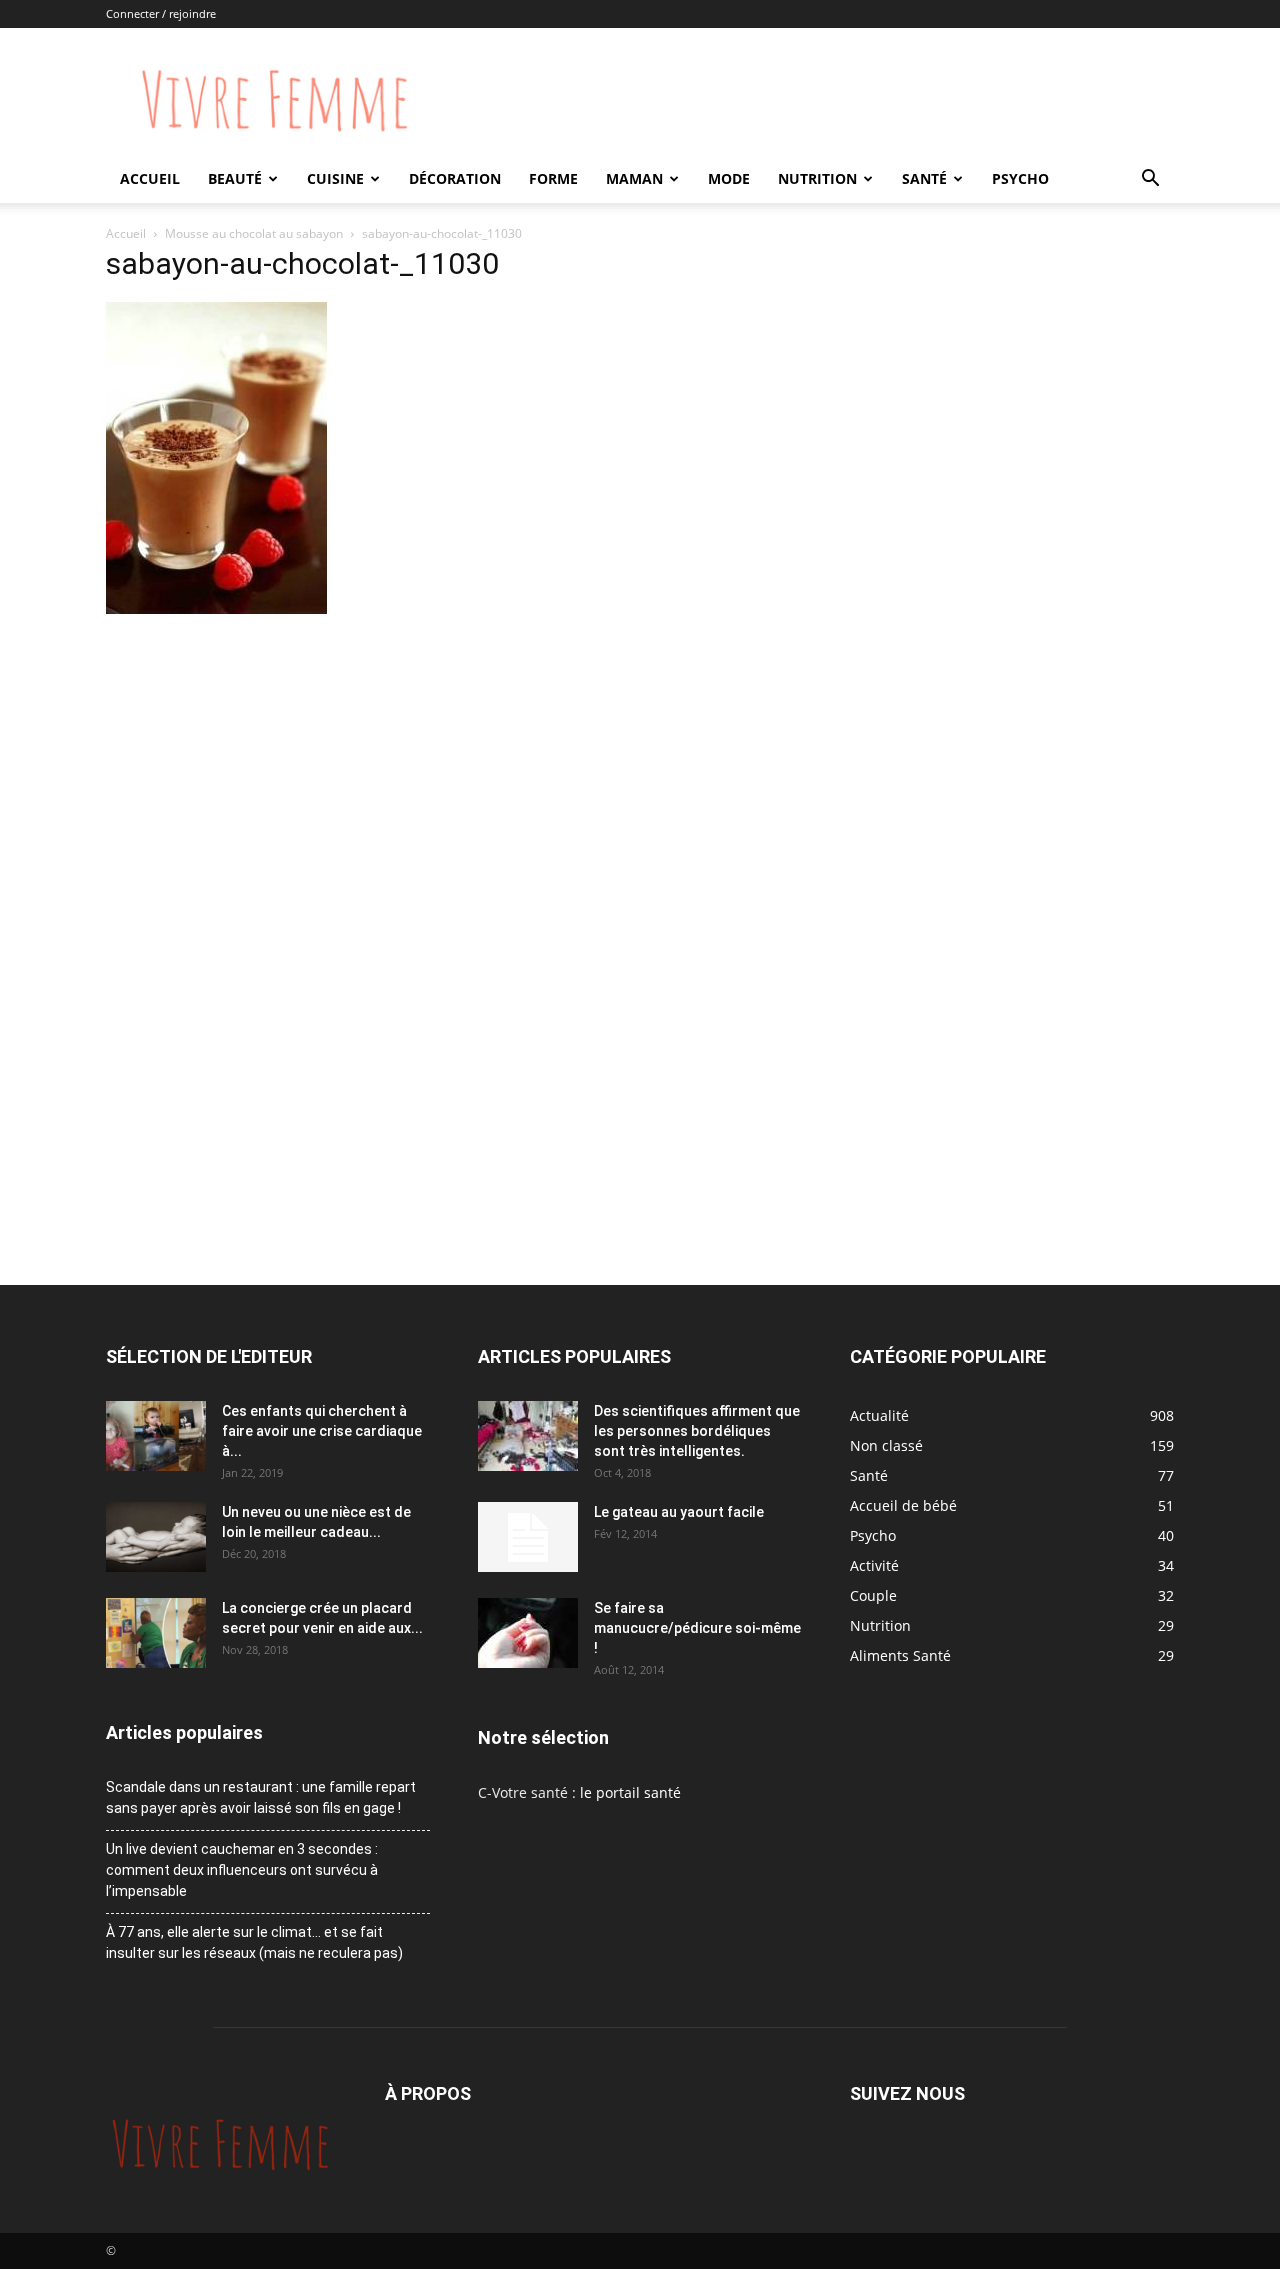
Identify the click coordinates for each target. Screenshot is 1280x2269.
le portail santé (630, 1792)
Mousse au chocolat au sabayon (254, 233)
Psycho (1020, 178)
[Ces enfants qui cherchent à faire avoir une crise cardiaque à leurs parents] (156, 1436)
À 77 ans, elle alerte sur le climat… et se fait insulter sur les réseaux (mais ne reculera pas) (254, 1942)
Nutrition (817, 178)
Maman (634, 178)
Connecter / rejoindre (161, 13)
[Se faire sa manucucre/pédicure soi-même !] (528, 1633)
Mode (729, 178)
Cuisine (335, 178)
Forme (553, 178)
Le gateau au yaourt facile (679, 1512)
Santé (924, 178)
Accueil (150, 178)
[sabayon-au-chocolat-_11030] (216, 608)
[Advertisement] (454, 769)
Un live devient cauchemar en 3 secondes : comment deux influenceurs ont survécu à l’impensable (242, 1870)
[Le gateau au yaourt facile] (528, 1537)
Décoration (455, 178)
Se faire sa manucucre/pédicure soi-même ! (697, 1628)
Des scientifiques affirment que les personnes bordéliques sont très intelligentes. (697, 1431)
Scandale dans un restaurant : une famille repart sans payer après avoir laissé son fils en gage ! (261, 1797)
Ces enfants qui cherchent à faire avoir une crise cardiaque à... (322, 1431)
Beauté (235, 178)
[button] (1150, 180)
